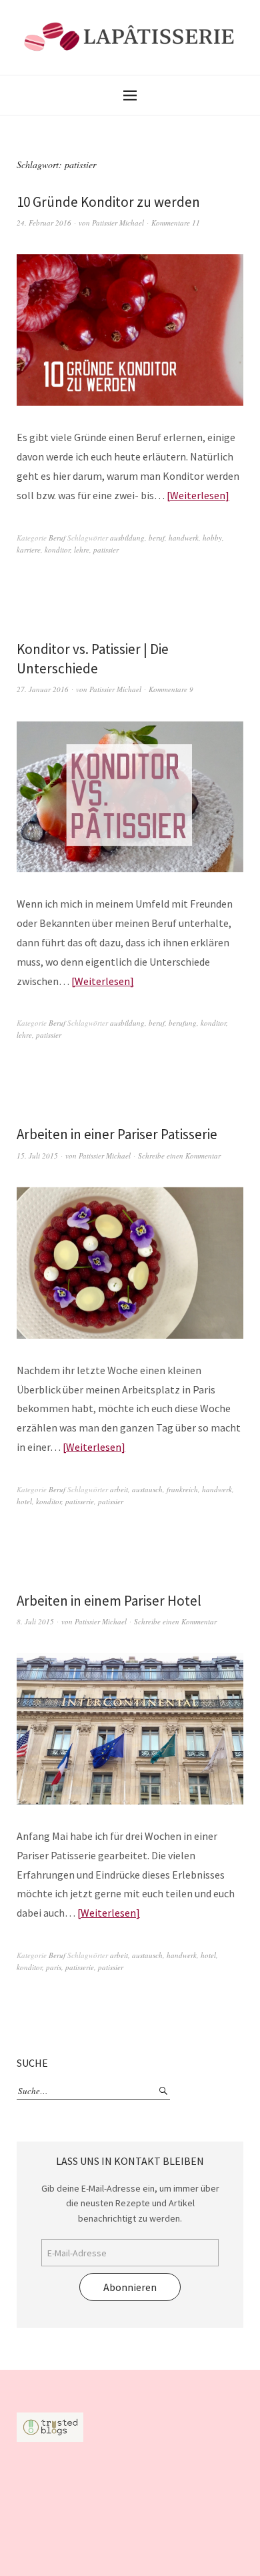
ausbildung (127, 538)
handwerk (184, 538)
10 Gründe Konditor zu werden (108, 202)
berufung (183, 1023)
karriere (29, 550)
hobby (212, 538)
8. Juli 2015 (35, 1621)
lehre (82, 550)
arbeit (119, 1489)
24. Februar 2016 (44, 223)
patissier (106, 550)
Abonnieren (130, 2287)
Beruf (57, 538)
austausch (147, 1489)
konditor (57, 550)
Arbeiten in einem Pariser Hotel (109, 1601)
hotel (24, 1501)
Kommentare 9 (171, 689)
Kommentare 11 (176, 223)
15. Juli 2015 (37, 1156)
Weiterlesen (198, 495)
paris (54, 1967)
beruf (157, 538)
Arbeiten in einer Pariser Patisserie (117, 1134)
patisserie (80, 1501)
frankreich (182, 1489)
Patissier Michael (118, 223)
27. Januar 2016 (43, 689)
